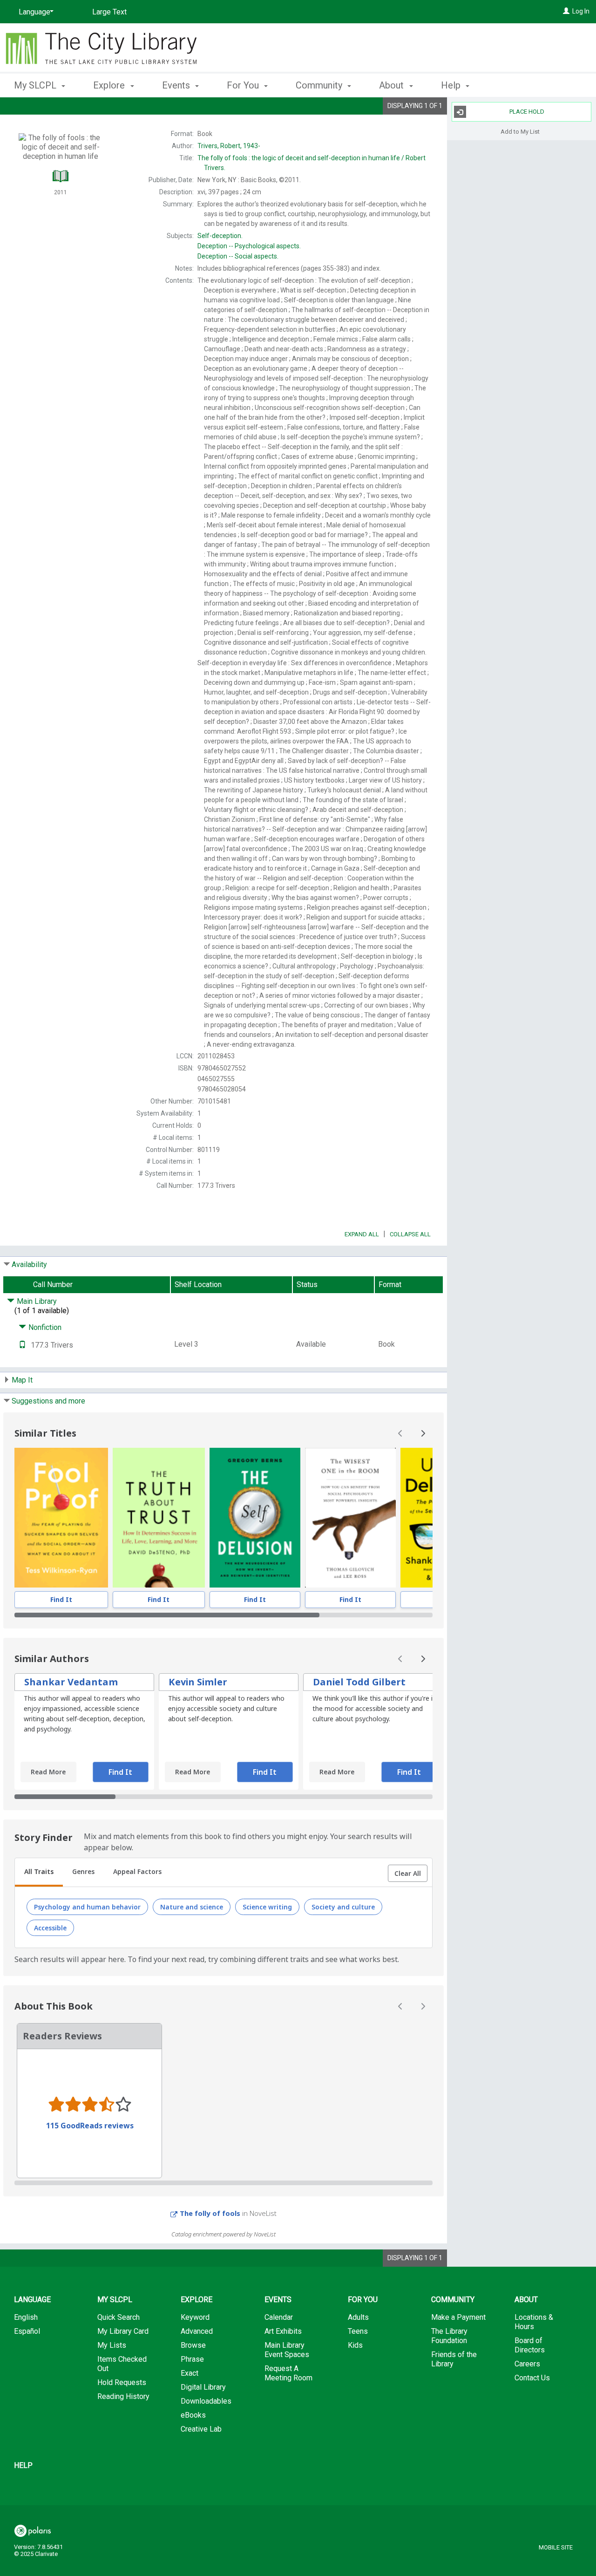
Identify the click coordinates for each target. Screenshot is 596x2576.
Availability (29, 1264)
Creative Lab (201, 2429)
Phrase (192, 2359)
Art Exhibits (283, 2331)
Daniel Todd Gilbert (359, 1682)
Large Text (109, 12)
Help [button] (452, 85)
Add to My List (520, 131)
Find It (61, 1599)
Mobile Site (556, 2547)
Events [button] (177, 85)
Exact (190, 2373)
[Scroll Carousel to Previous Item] (400, 1433)
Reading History (123, 2396)
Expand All (362, 1234)
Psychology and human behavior (87, 1907)
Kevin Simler (198, 1682)
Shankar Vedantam (71, 1682)
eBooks (193, 2415)
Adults (358, 2317)
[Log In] (566, 11)
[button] (408, 1874)
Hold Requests (122, 2382)
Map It (22, 1380)
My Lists (112, 2345)
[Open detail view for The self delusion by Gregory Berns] (255, 1518)
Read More (48, 1772)
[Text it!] (22, 1345)
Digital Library (203, 2387)
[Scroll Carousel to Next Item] (423, 1433)
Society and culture (343, 1907)
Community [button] (320, 85)
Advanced (197, 2331)
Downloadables (206, 2401)
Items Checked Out (122, 2364)
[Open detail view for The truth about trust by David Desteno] (159, 1518)
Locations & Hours (534, 2322)
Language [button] (32, 2300)
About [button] (393, 85)
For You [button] (244, 85)
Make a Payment (458, 2317)
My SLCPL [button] (36, 85)
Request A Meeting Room (288, 2373)
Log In (581, 11)
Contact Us (532, 2378)
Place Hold (527, 112)
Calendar (279, 2317)
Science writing (267, 1907)
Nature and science (192, 1907)
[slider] (223, 1615)
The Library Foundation (449, 2336)
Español (27, 2331)
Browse (193, 2345)
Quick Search (119, 2317)
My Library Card (123, 2331)
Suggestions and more (48, 1401)
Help (23, 2465)
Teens (358, 2331)
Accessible (50, 1928)
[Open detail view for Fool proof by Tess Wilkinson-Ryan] (61, 1518)
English (26, 2317)
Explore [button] (110, 85)
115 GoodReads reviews (90, 2126)
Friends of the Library (454, 2359)
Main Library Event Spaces (287, 2350)
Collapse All (410, 1234)
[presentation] (61, 1518)
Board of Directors (530, 2345)
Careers (527, 2364)
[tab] (39, 1873)
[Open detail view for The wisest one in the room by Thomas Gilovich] (351, 1518)
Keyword (195, 2317)
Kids (355, 2345)
